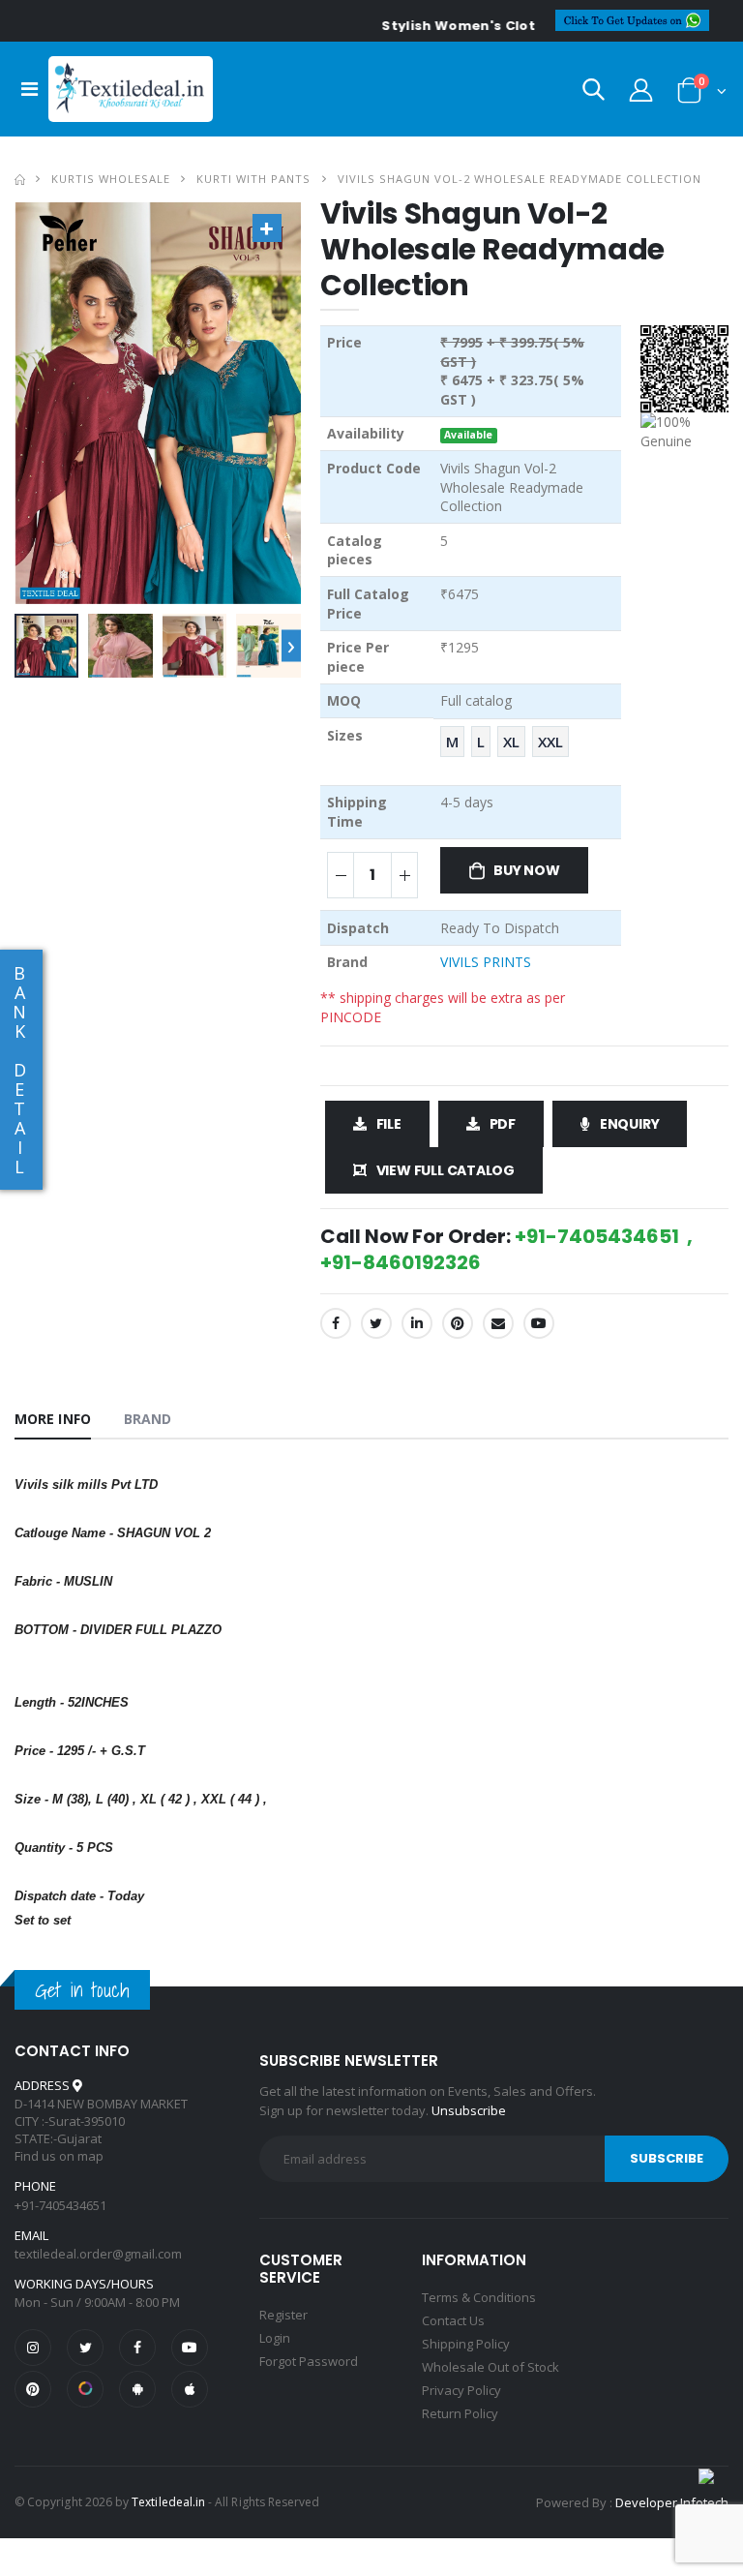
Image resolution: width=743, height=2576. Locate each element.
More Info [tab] (53, 1419)
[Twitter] (376, 1323)
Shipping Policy (466, 2344)
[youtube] (539, 1323)
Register (283, 2315)
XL (511, 742)
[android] (137, 2389)
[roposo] (85, 2389)
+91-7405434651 (60, 2205)
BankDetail (19, 1070)
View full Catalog (446, 1170)
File (389, 1124)
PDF (503, 1124)
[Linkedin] (417, 1323)
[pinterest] (33, 2389)
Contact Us (453, 2320)
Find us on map (59, 2156)
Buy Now (527, 870)
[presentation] (291, 645)
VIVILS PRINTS (486, 962)
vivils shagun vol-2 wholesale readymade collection (520, 179)
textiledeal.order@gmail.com (98, 2254)
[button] (594, 93)
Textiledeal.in (168, 2502)
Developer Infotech (672, 2502)
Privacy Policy (461, 2390)
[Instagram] (33, 2348)
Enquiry (630, 1124)
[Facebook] (336, 1323)
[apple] (190, 2389)
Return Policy (460, 2413)
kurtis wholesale (111, 179)
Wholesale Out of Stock (490, 2367)
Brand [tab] (148, 1419)
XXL (550, 742)
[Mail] (498, 1323)
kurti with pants (253, 179)
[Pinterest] (458, 1323)
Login (275, 2338)
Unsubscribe (469, 2110)
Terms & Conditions (479, 2297)
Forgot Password (309, 2361)
